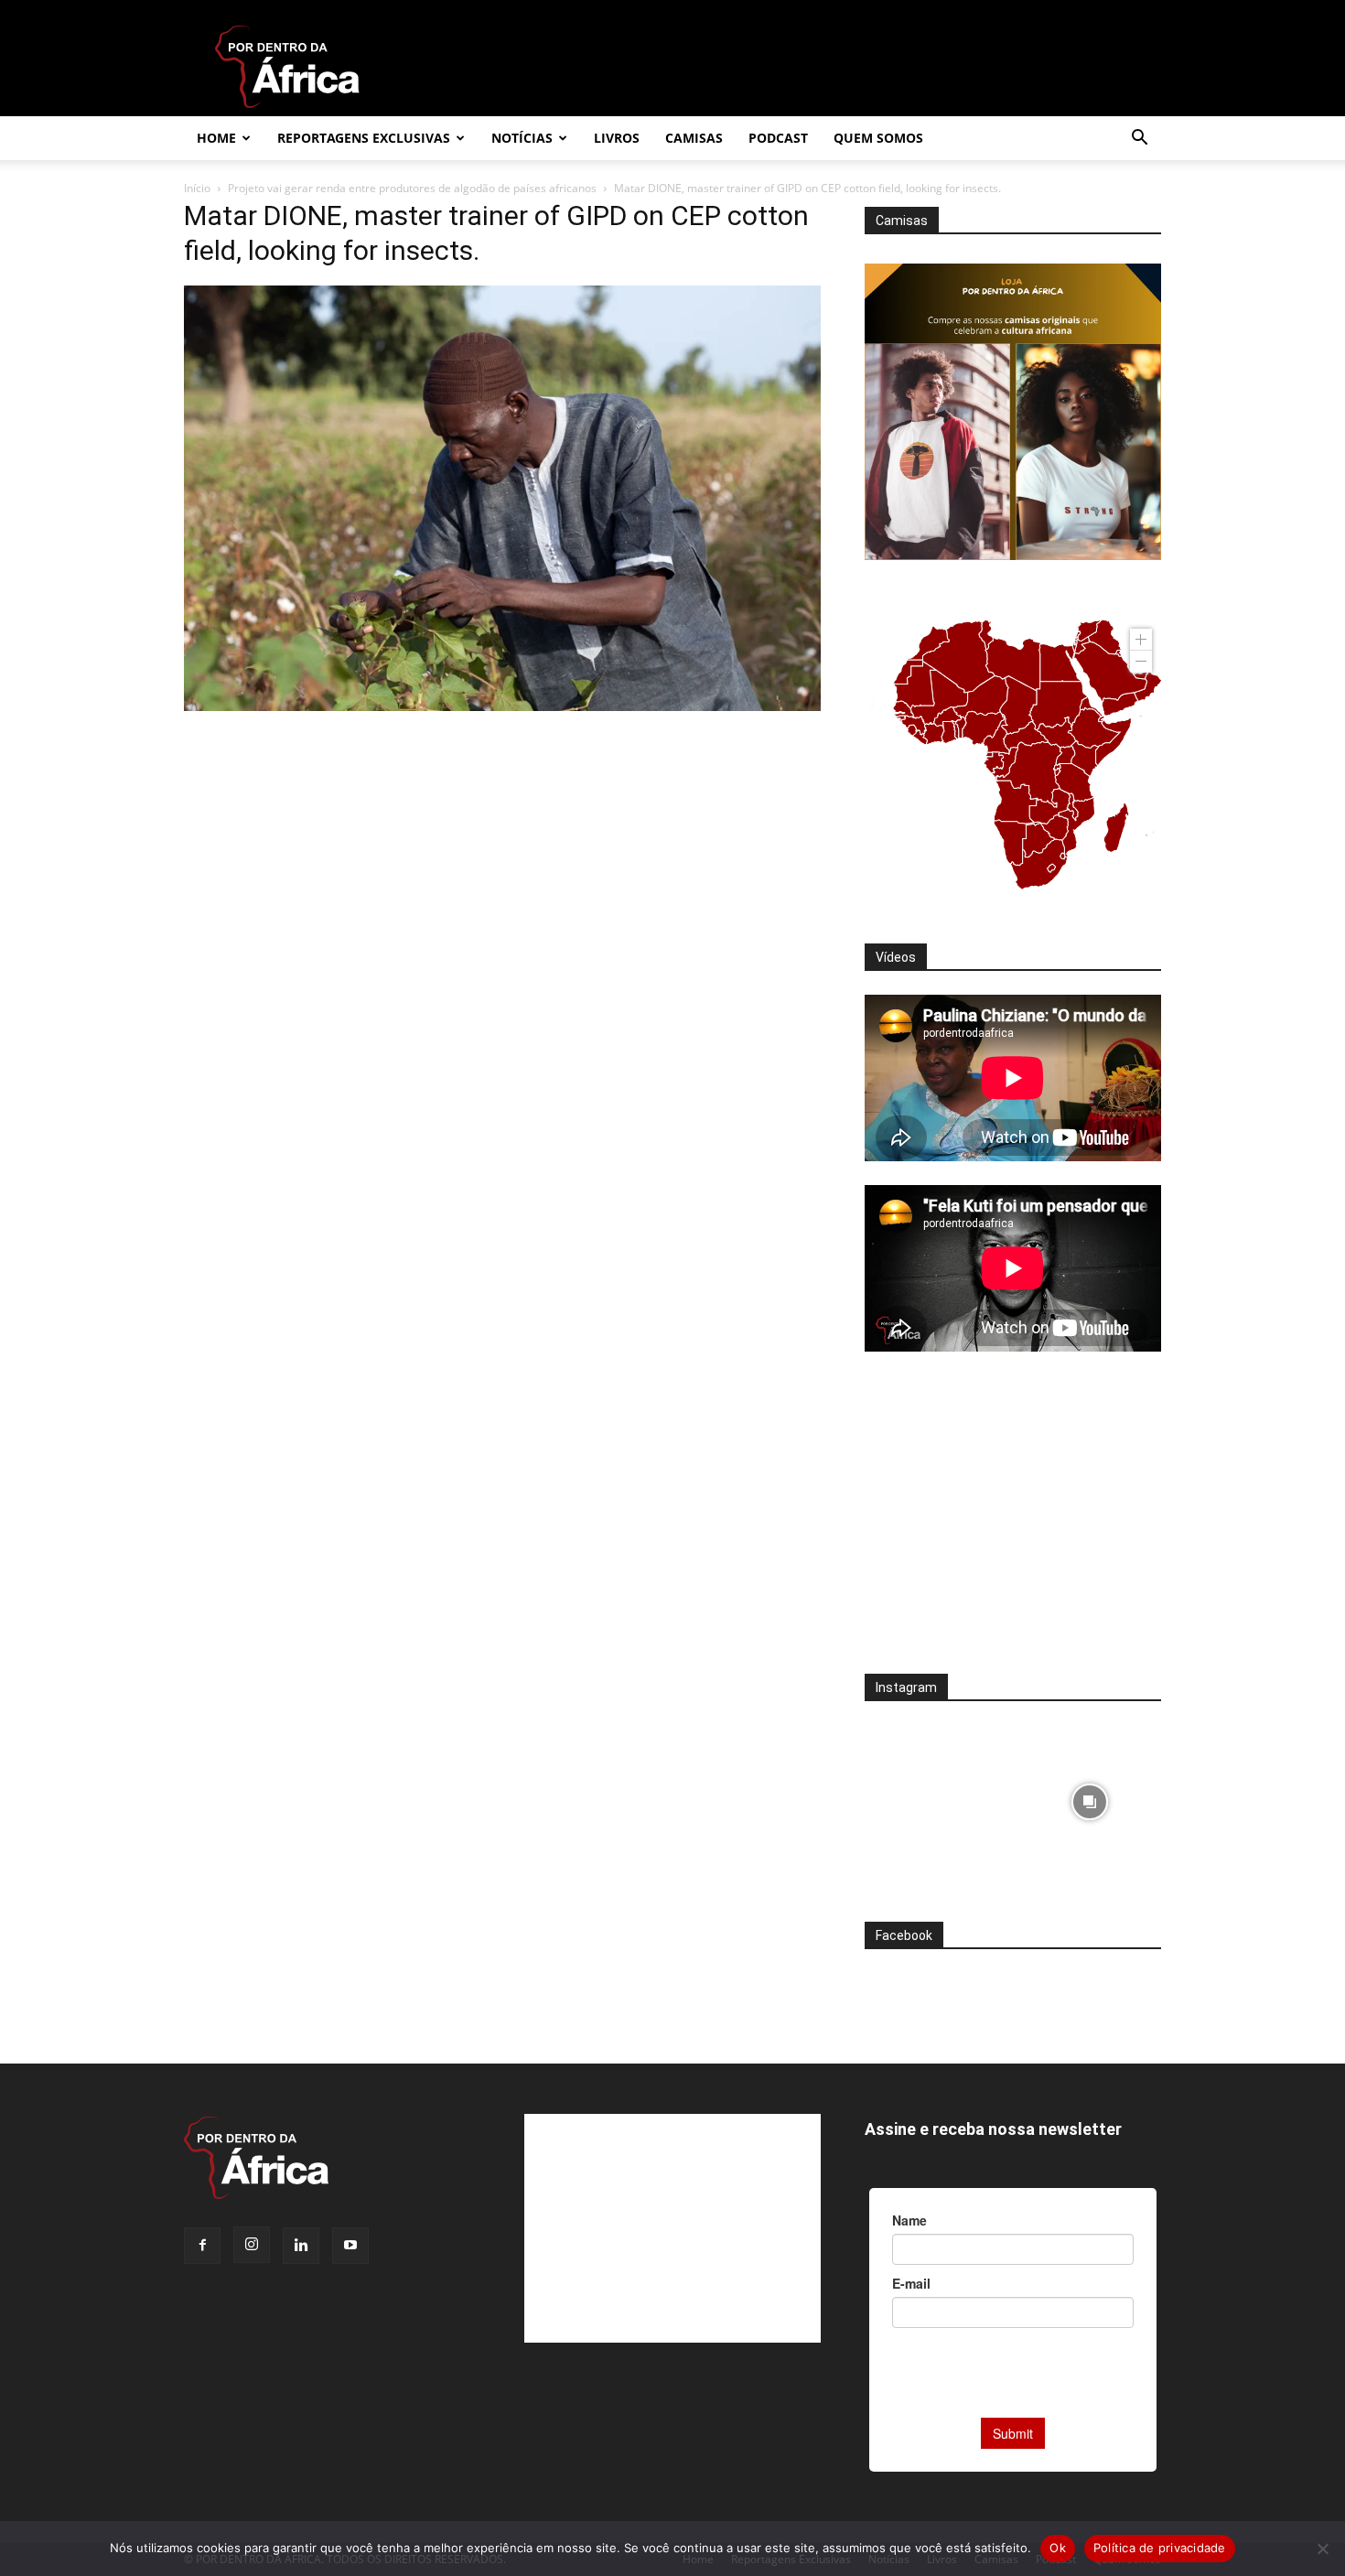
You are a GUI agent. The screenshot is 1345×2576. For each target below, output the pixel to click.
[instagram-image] (936, 1797)
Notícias (522, 138)
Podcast (778, 138)
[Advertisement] (1013, 1525)
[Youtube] (350, 2246)
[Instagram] (252, 2245)
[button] (1139, 140)
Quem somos (878, 138)
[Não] (1322, 2549)
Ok (1058, 2548)
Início (197, 188)
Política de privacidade (1160, 2548)
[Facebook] (202, 2246)
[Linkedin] (301, 2246)
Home (216, 138)
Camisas (694, 138)
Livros (617, 138)
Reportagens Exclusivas (364, 138)
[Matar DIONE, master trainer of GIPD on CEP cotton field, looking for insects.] (502, 706)
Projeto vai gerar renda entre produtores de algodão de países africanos (412, 188)
